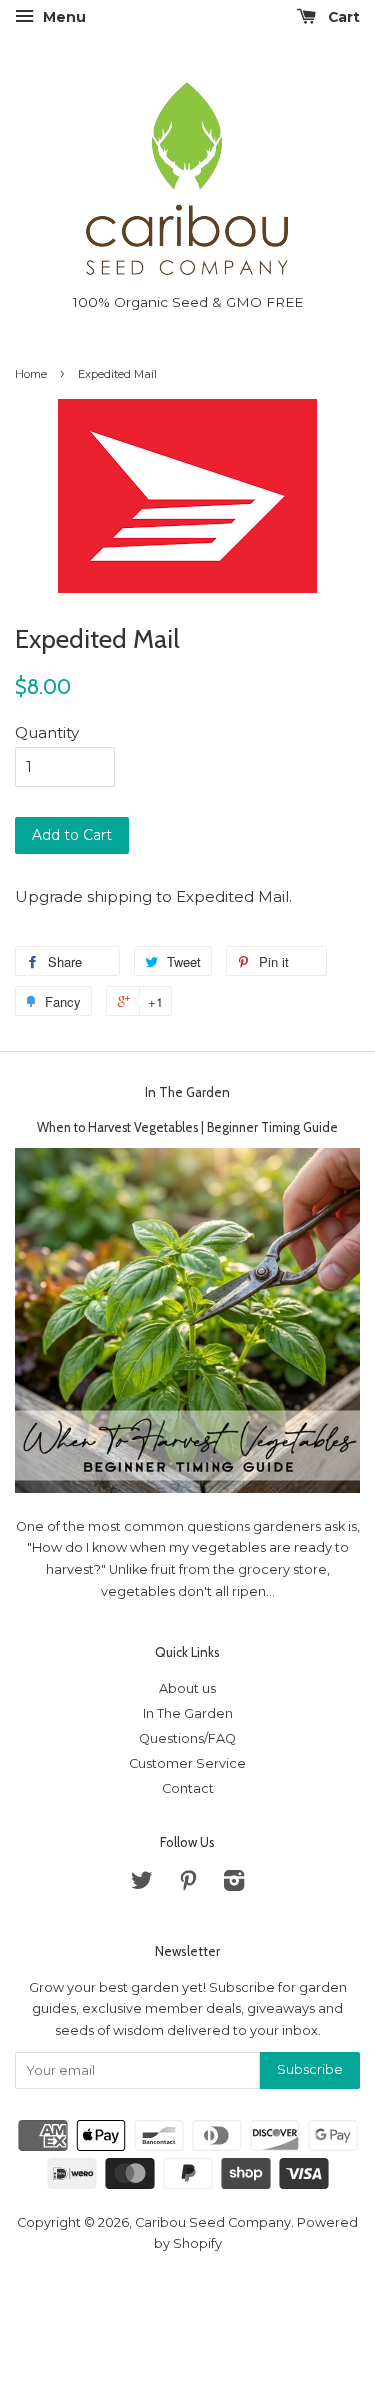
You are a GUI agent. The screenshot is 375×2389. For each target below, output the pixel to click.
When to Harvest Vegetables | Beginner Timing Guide (187, 1127)
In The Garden (187, 1092)
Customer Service (187, 1763)
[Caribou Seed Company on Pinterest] (188, 1884)
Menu (62, 17)
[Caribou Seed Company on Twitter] (142, 1884)
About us (187, 1688)
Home (31, 374)
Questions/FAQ (187, 1738)
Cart (342, 17)
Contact (188, 1788)
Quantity (47, 732)
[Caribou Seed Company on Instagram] (234, 1884)
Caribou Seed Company (213, 2222)
